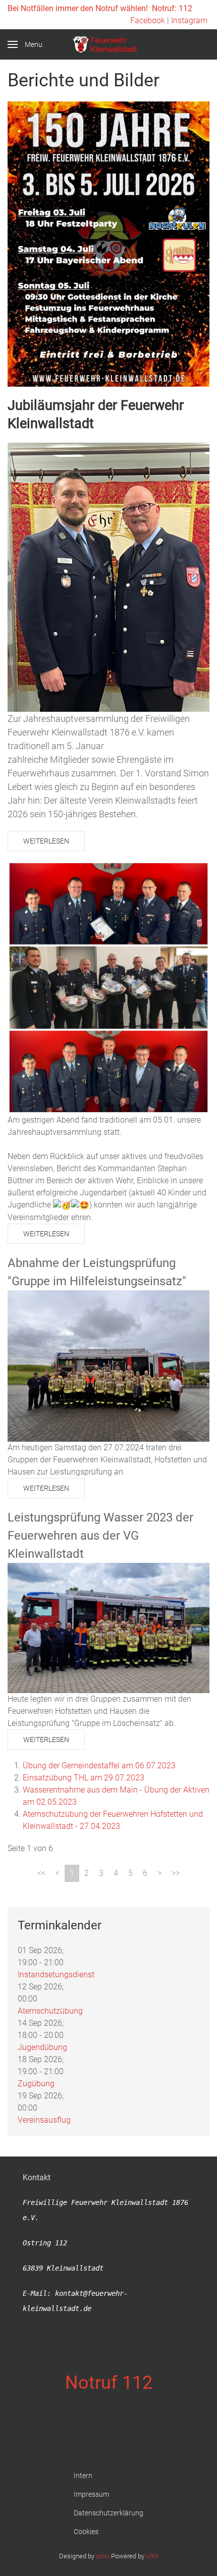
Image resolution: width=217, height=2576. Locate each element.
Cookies (86, 2532)
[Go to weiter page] (159, 1873)
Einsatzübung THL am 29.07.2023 (84, 1778)
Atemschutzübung (50, 2011)
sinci (103, 2556)
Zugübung (36, 2084)
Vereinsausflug (44, 2120)
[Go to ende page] (176, 1873)
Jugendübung (42, 2047)
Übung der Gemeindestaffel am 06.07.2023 (99, 1766)
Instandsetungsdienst (56, 1975)
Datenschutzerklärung (108, 2513)
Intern (83, 2476)
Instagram (189, 20)
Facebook (148, 20)
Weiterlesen (46, 841)
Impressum (91, 2494)
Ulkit (152, 2556)
